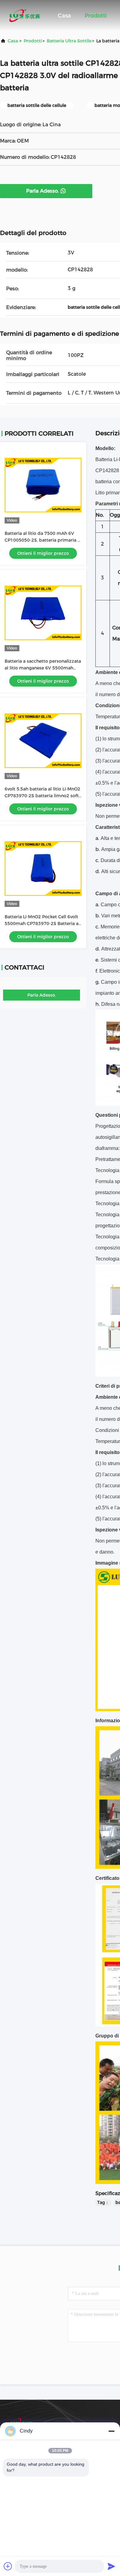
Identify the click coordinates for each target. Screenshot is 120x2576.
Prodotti (96, 16)
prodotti (33, 41)
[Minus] (111, 2431)
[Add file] (8, 2566)
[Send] (111, 2566)
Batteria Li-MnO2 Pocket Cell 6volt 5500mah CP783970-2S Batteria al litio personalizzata (42, 923)
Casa (64, 16)
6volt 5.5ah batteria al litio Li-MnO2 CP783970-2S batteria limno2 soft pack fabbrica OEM (42, 796)
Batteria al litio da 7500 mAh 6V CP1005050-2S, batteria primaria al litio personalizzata (43, 540)
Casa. (13, 41)
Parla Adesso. (42, 191)
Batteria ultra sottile (69, 41)
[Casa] (25, 15)
